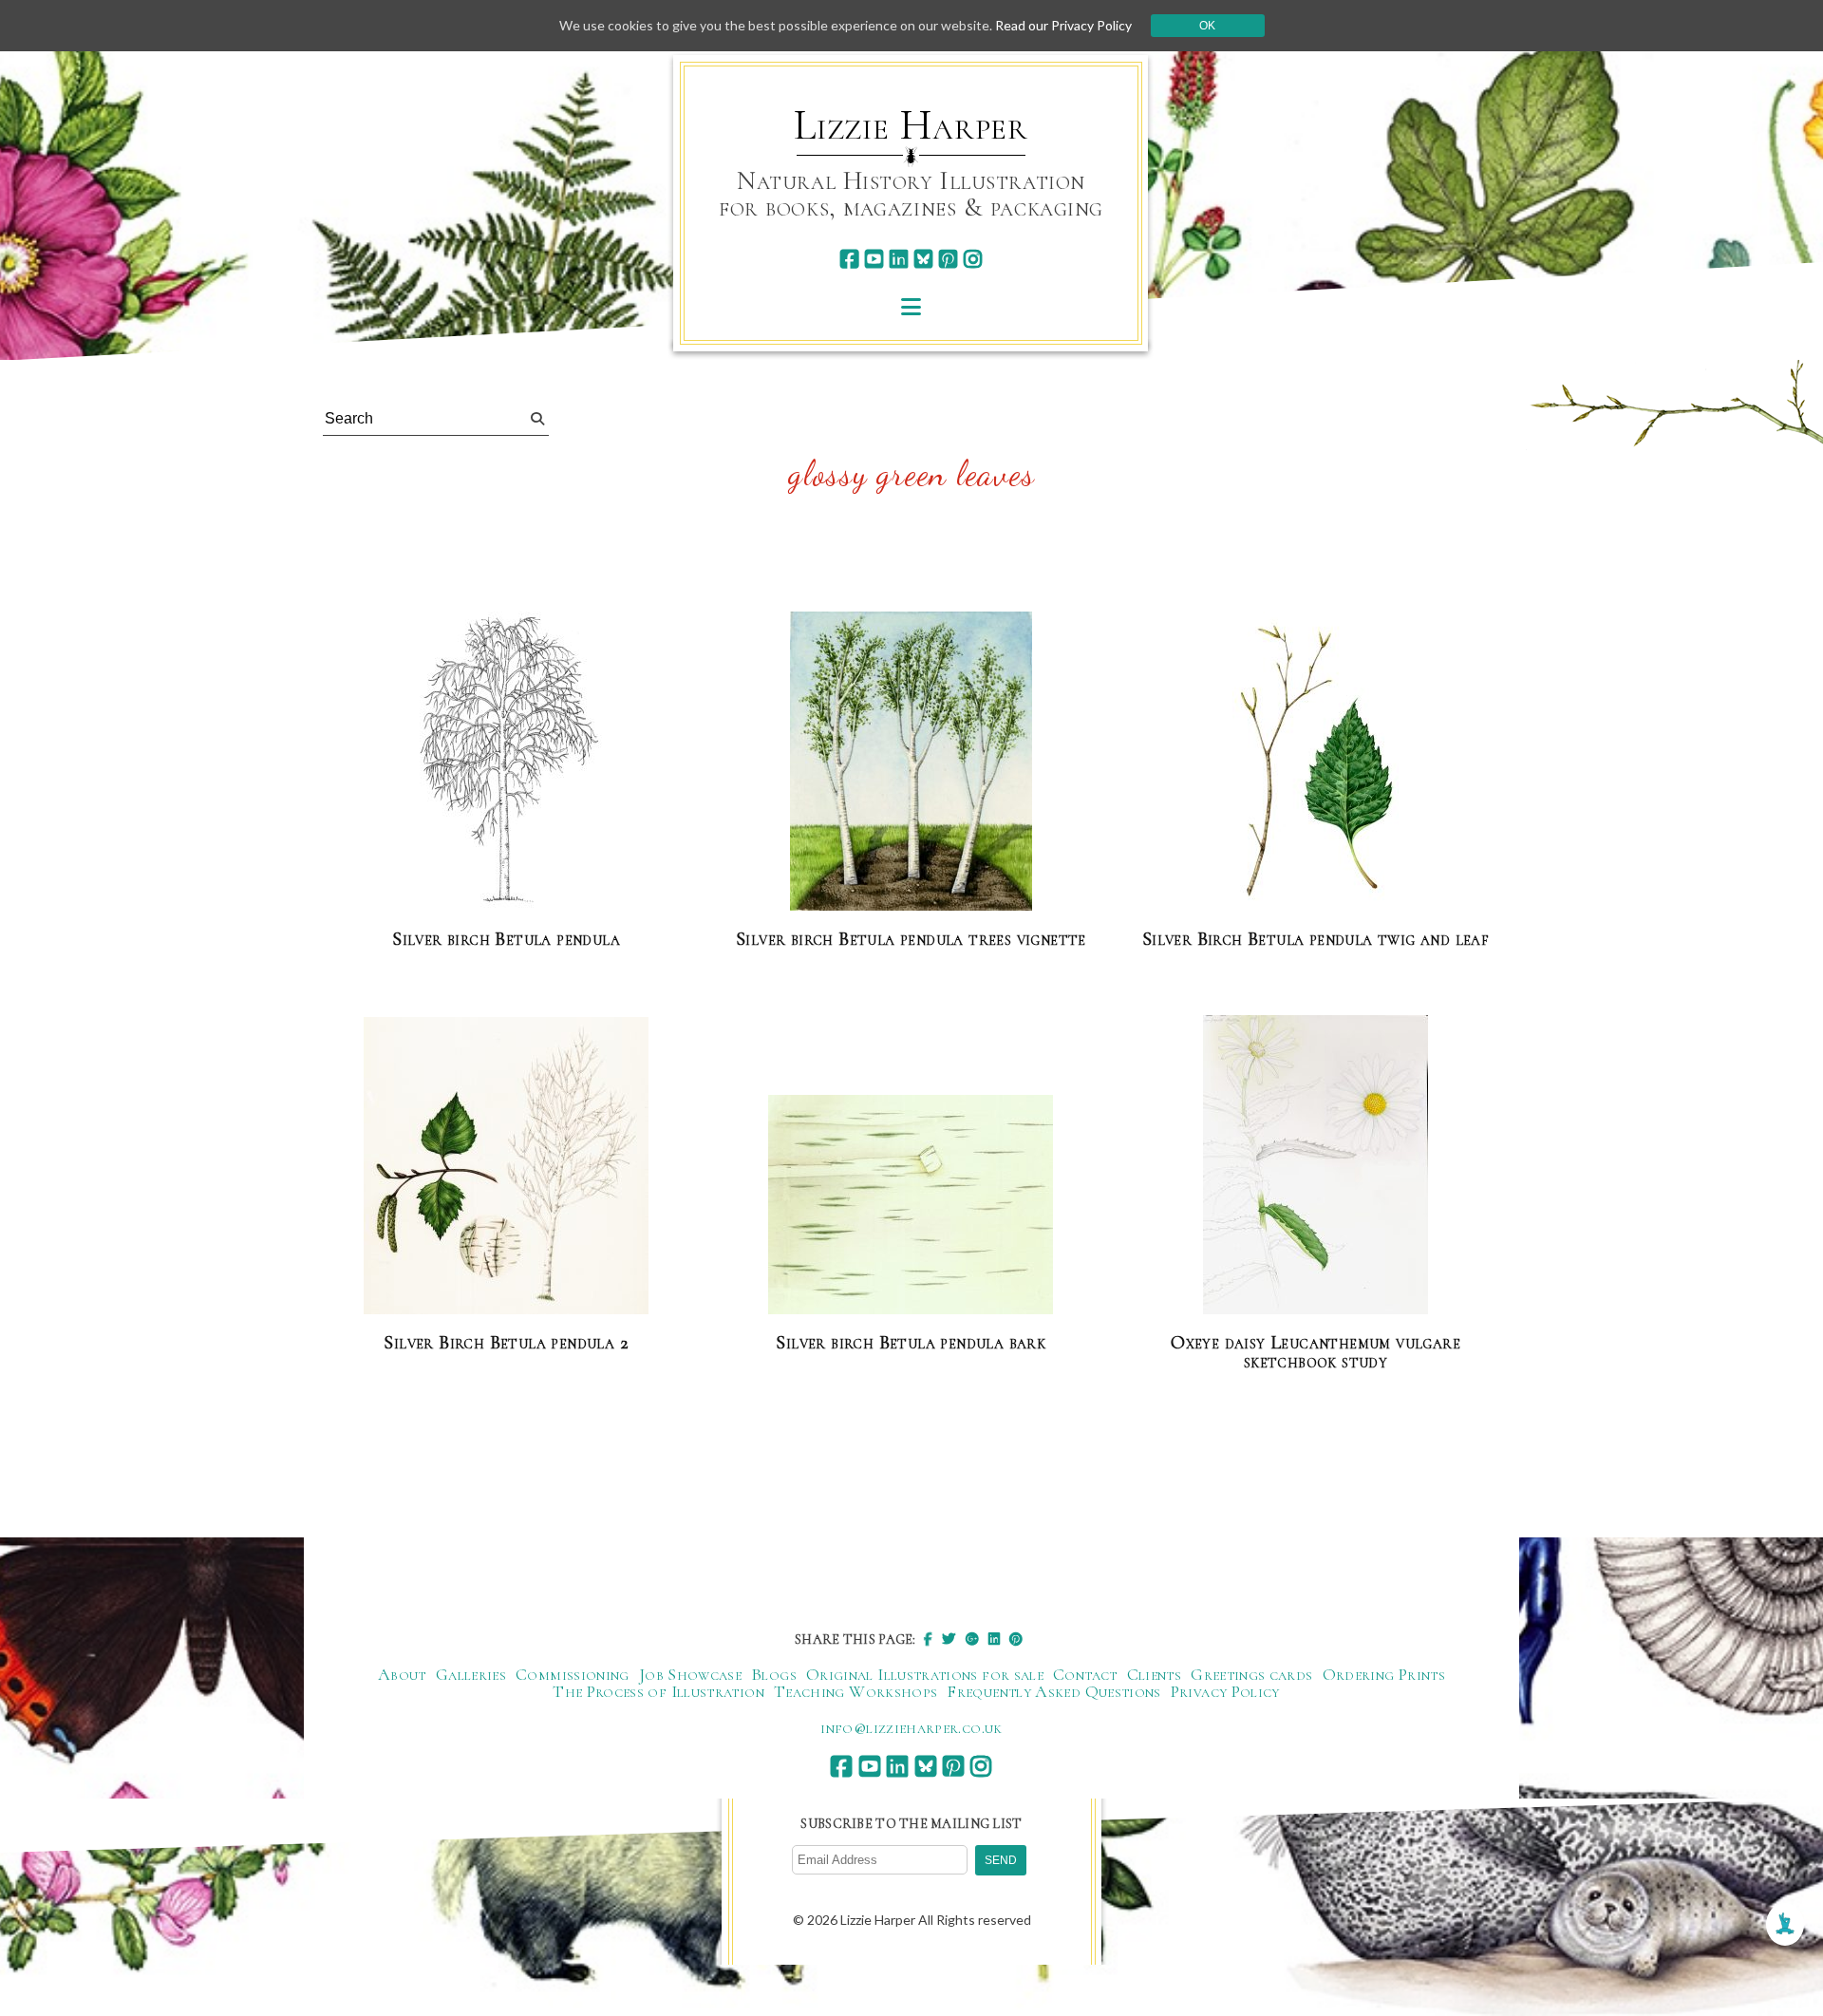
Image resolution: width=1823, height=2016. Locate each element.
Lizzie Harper (911, 125)
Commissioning (573, 1674)
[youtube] (874, 259)
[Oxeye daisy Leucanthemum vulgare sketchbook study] (1316, 1166)
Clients (1155, 1674)
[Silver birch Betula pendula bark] (911, 1206)
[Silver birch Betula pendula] (507, 762)
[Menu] (911, 306)
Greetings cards (1251, 1674)
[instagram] (973, 259)
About (402, 1674)
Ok (1207, 26)
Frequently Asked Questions (1053, 1691)
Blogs (774, 1674)
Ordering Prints (1384, 1674)
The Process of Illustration (658, 1691)
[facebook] (849, 259)
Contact (1085, 1674)
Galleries (471, 1674)
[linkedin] (899, 259)
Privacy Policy (1225, 1691)
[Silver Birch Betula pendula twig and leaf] (1316, 762)
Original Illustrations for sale (925, 1674)
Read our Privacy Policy (1063, 25)
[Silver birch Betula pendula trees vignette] (911, 762)
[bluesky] (923, 259)
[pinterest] (948, 259)
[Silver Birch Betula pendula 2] (506, 1167)
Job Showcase (690, 1674)
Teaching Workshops (855, 1691)
